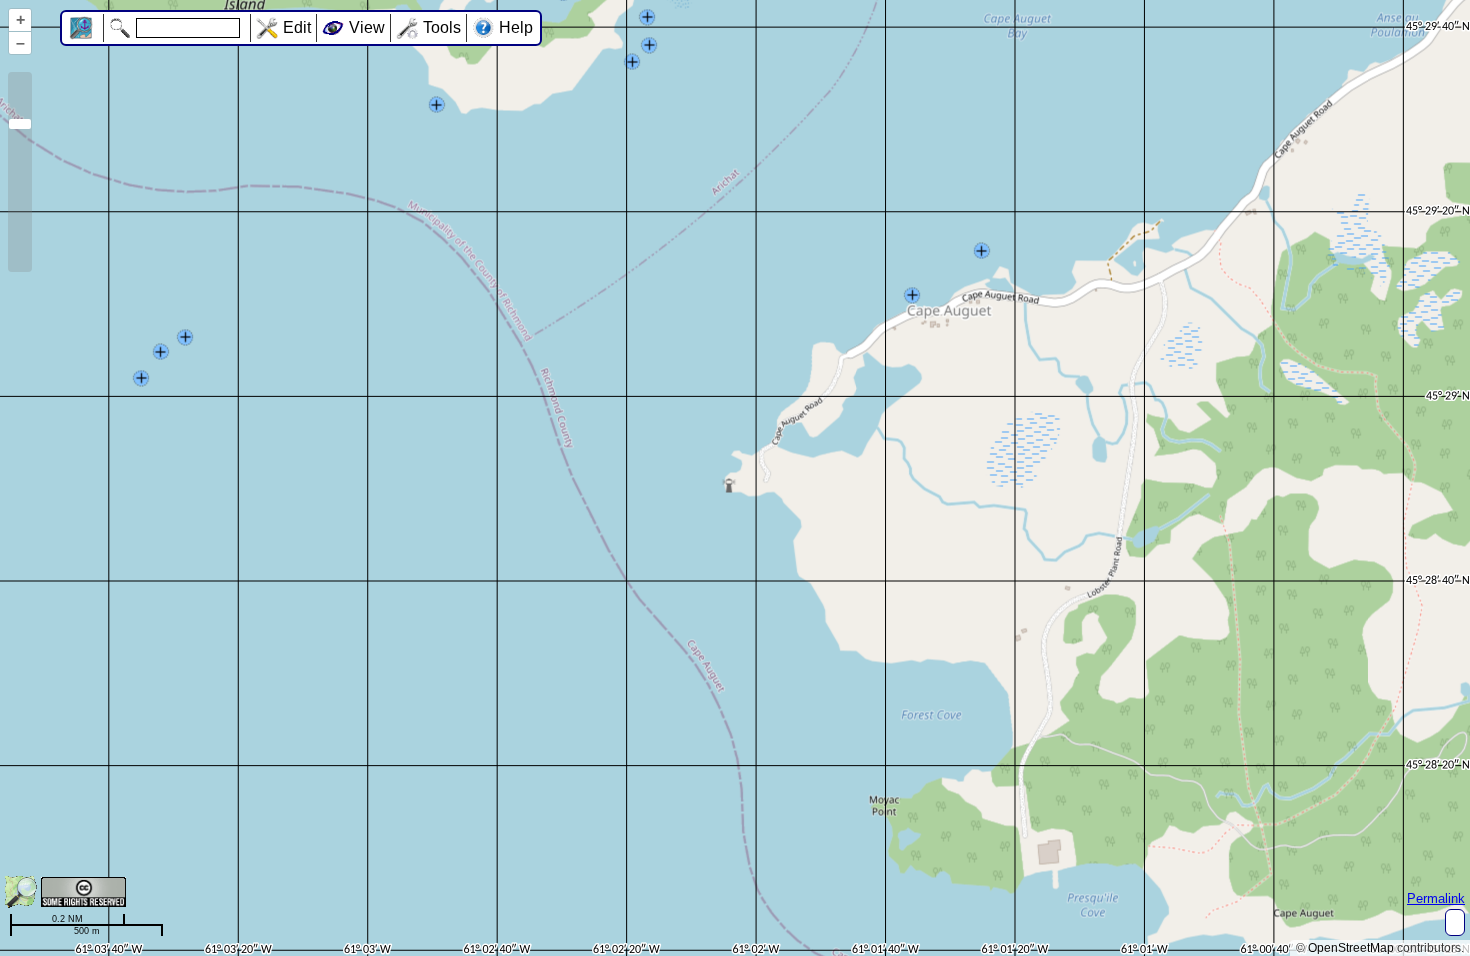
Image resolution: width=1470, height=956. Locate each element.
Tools (442, 27)
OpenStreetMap (1351, 948)
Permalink (1436, 898)
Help (516, 27)
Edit (297, 27)
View (367, 27)
